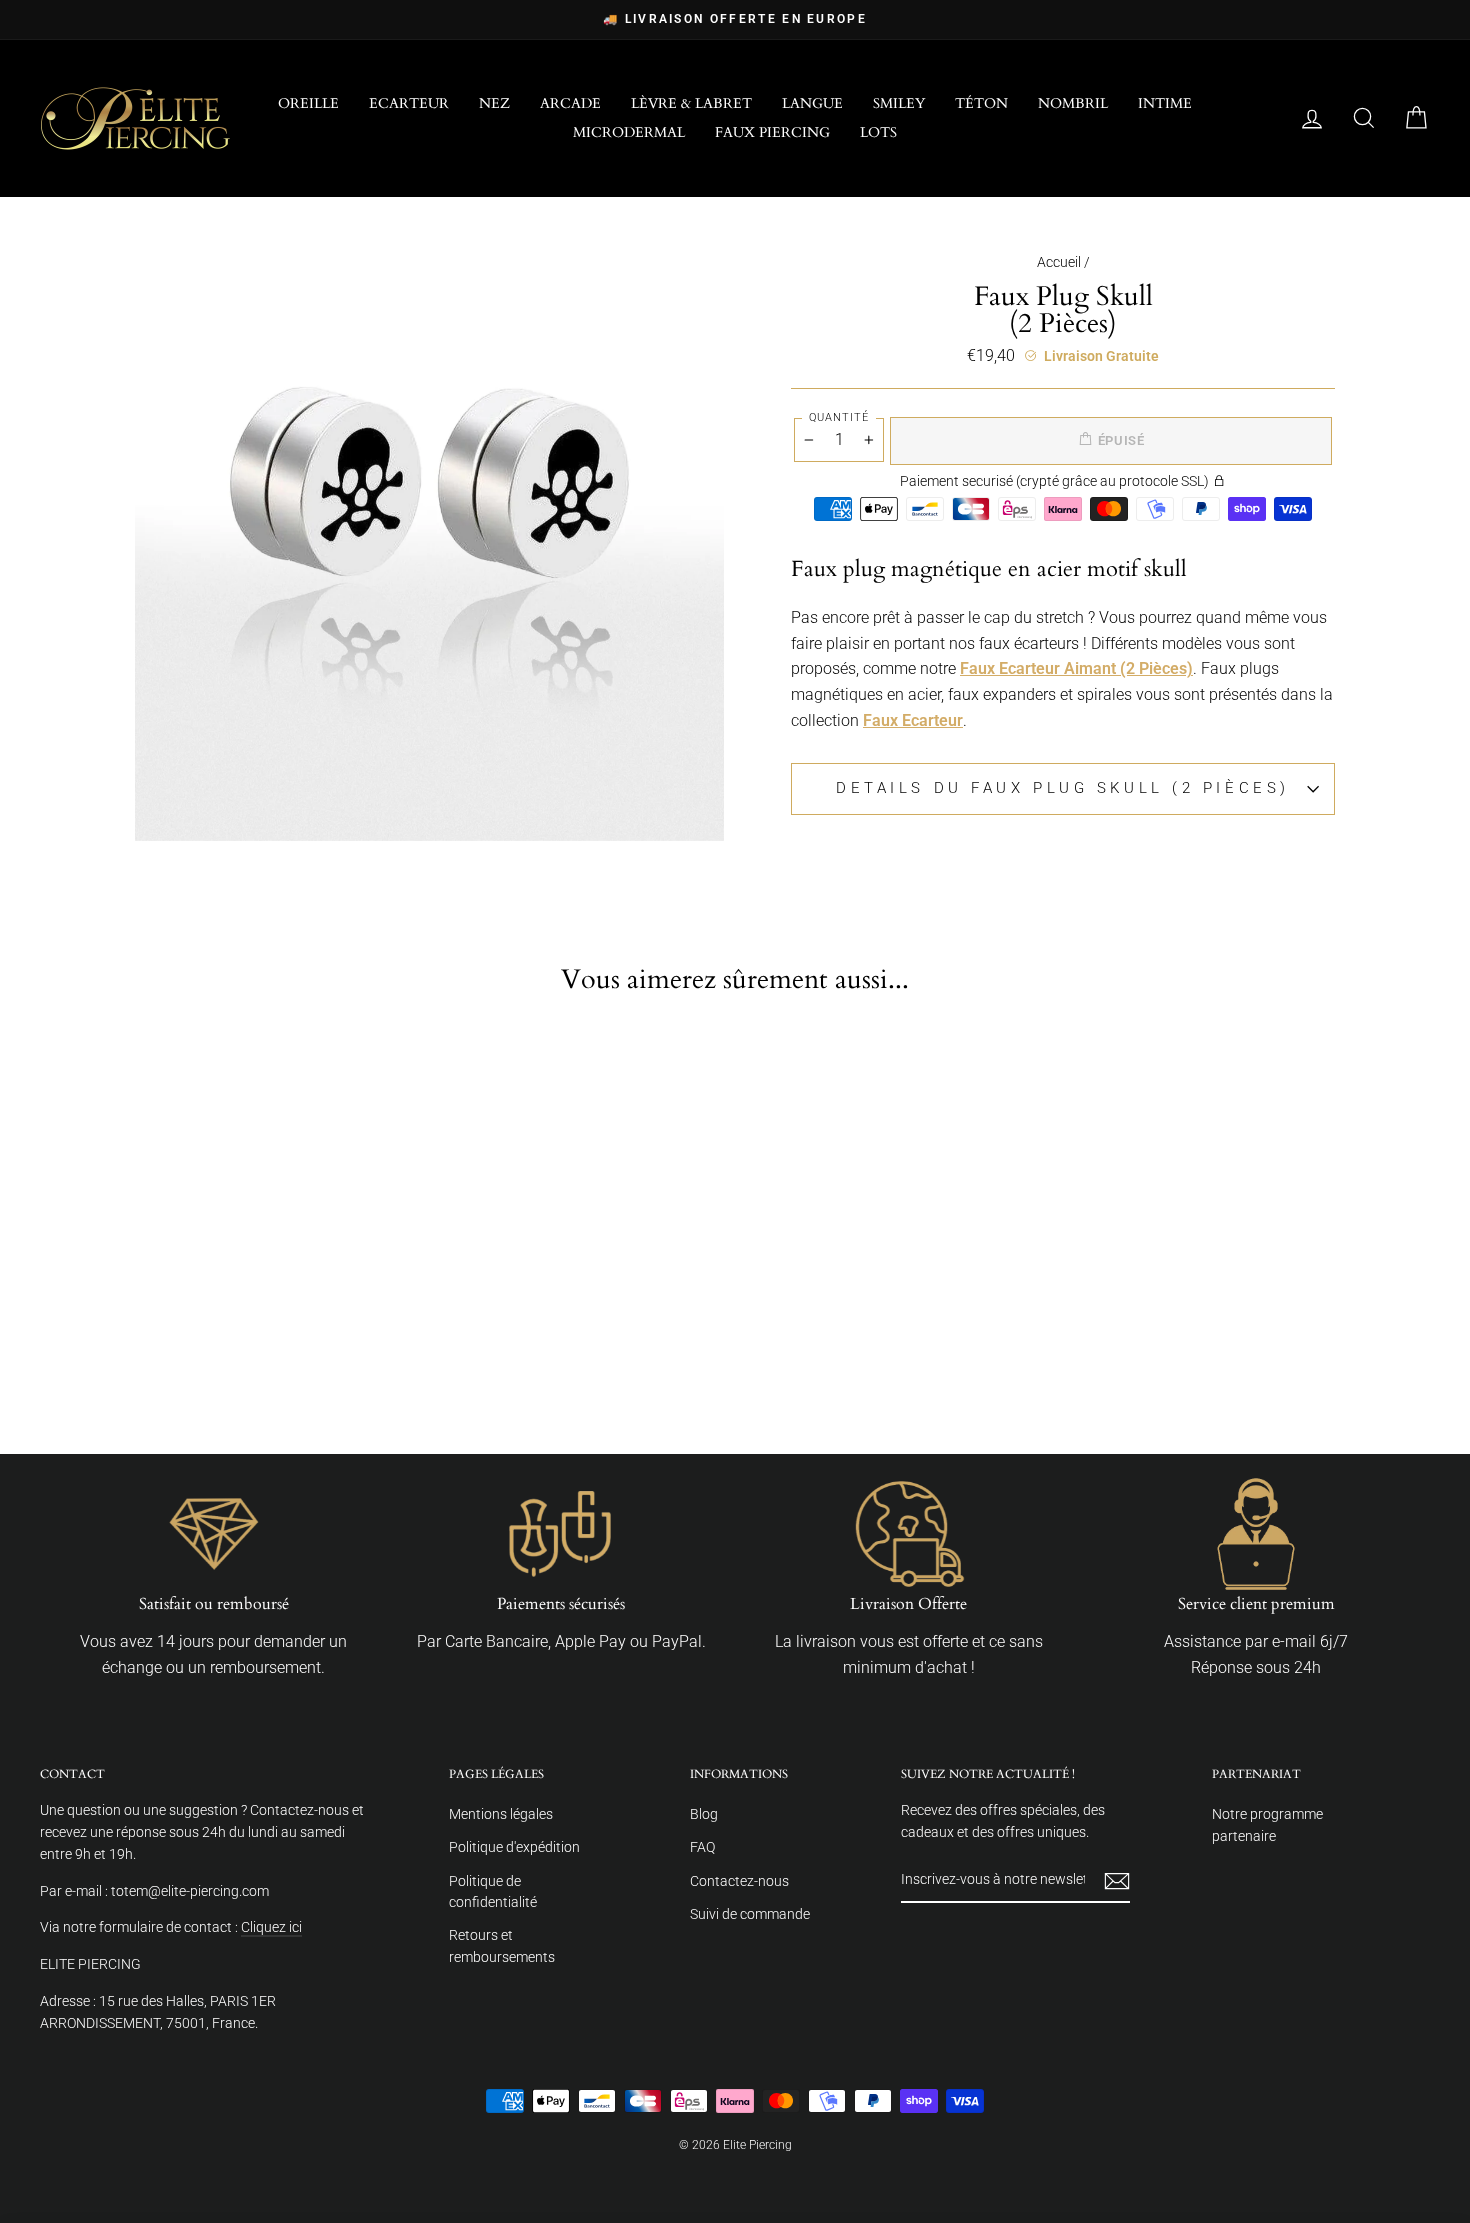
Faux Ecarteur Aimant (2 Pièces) (1076, 668)
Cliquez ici (271, 1927)
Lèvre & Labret (691, 103)
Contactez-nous (739, 1881)
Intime (1165, 103)
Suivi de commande (750, 1914)
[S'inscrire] (1117, 1881)
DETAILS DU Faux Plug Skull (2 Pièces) (1063, 788)
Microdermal (629, 132)
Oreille (308, 103)
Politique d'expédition (514, 1847)
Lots (878, 132)
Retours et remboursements (502, 1946)
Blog (704, 1814)
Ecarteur (409, 103)
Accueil (1059, 262)
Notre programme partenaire (1267, 1825)
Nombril (1073, 103)
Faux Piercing (772, 132)
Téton (981, 103)
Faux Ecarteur (913, 720)
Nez (494, 103)
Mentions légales (501, 1814)
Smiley (899, 103)
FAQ (702, 1847)
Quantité (839, 417)
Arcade (570, 103)
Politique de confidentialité (493, 1892)
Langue (812, 103)
